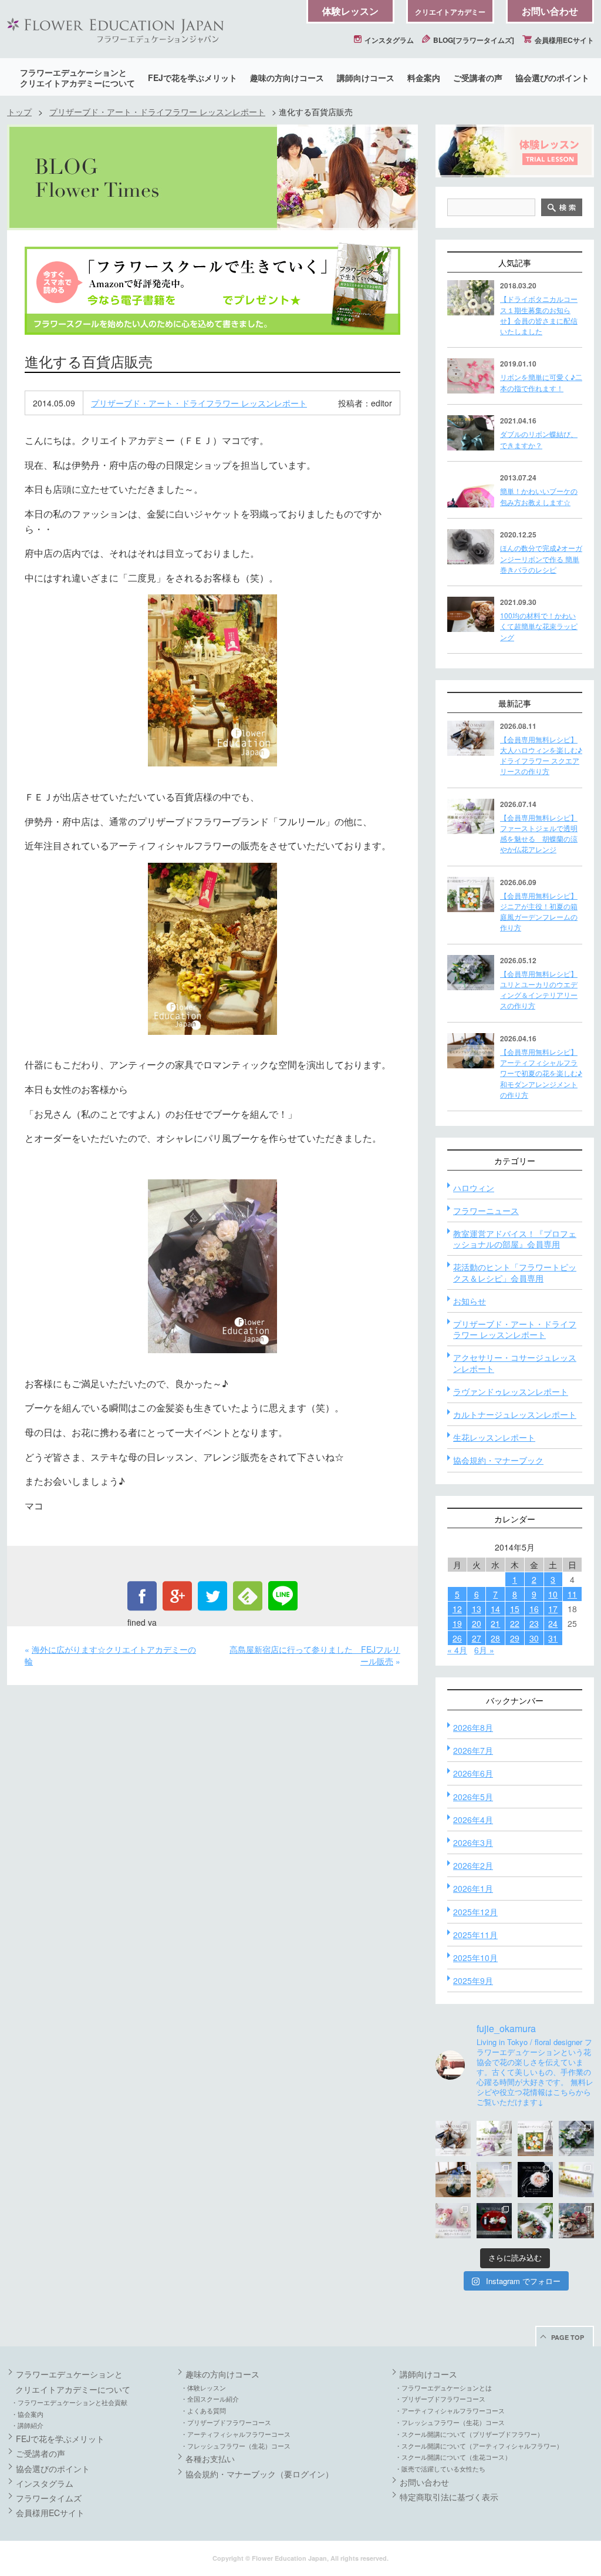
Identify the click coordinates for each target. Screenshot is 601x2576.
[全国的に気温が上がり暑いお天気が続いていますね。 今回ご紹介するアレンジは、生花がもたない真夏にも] (494, 2138)
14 (495, 1609)
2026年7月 (473, 1750)
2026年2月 (473, 1865)
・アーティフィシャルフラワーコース (236, 2434)
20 (477, 1623)
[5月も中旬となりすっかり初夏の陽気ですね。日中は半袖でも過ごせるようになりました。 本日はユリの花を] (576, 2138)
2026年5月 (473, 1797)
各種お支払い (210, 2459)
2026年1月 (473, 1888)
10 (553, 1594)
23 (534, 1623)
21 (495, 1623)
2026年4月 (473, 1820)
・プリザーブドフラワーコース (226, 2422)
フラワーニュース (486, 1210)
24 (553, 1623)
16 (534, 1609)
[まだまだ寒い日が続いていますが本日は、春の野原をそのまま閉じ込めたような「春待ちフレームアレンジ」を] (576, 2180)
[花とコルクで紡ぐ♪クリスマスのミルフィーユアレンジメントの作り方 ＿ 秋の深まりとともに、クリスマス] (576, 2221)
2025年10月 (475, 1958)
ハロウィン (474, 1188)
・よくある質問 (203, 2410)
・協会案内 (27, 2414)
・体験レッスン (203, 2387)
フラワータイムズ (49, 2498)
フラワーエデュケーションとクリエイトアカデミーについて (77, 78)
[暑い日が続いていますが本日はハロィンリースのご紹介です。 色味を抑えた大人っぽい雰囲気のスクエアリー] (453, 2138)
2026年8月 (473, 1727)
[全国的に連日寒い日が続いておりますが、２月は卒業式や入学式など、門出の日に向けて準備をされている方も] (535, 2180)
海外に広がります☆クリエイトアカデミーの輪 (110, 1655)
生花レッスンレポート (494, 1437)
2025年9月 (473, 1980)
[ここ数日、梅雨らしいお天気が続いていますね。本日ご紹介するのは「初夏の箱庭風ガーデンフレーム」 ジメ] (535, 2138)
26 (457, 1638)
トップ (19, 112)
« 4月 (457, 1650)
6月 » (484, 1650)
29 (515, 1638)
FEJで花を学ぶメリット (193, 78)
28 (495, 1638)
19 (457, 1623)
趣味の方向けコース (287, 78)
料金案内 (424, 78)
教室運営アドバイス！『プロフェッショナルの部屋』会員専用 (515, 1239)
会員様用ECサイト (563, 40)
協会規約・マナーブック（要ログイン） (259, 2474)
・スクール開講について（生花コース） (453, 2457)
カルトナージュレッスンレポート (515, 1414)
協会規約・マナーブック (498, 1460)
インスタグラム (388, 40)
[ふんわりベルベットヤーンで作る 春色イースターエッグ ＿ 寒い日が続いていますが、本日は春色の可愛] (453, 2221)
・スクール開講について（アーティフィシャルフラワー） (479, 2446)
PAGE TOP (568, 2337)
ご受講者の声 (478, 78)
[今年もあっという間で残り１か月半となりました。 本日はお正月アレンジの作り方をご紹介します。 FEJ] (494, 2221)
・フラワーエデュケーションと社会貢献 (69, 2402)
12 (457, 1609)
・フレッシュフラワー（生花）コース (236, 2446)
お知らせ (470, 1301)
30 (534, 1638)
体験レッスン (350, 11)
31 (553, 1638)
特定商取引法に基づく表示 (449, 2497)
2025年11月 (475, 1935)
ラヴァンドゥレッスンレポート (511, 1391)
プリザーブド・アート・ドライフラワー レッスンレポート (157, 112)
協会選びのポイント (552, 78)
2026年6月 (473, 1773)
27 (477, 1638)
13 (477, 1609)
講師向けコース (366, 78)
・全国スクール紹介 (210, 2399)
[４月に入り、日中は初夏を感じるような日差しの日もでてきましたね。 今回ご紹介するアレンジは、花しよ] (453, 2180)
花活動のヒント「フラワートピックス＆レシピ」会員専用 (515, 1272)
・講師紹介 (27, 2425)
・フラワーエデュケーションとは (443, 2387)
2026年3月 (473, 1842)
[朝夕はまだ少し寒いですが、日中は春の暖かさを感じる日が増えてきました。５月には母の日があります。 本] (494, 2180)
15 (515, 1609)
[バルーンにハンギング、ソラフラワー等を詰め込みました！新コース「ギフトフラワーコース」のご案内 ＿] (535, 2221)
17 (553, 1609)
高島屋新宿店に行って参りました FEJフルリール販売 (315, 1655)
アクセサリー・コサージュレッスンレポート (515, 1363)
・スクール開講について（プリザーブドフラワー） (469, 2434)
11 (572, 1594)
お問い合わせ (550, 11)
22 (515, 1623)
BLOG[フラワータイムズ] (473, 40)
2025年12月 (475, 1912)
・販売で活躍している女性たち (440, 2469)
